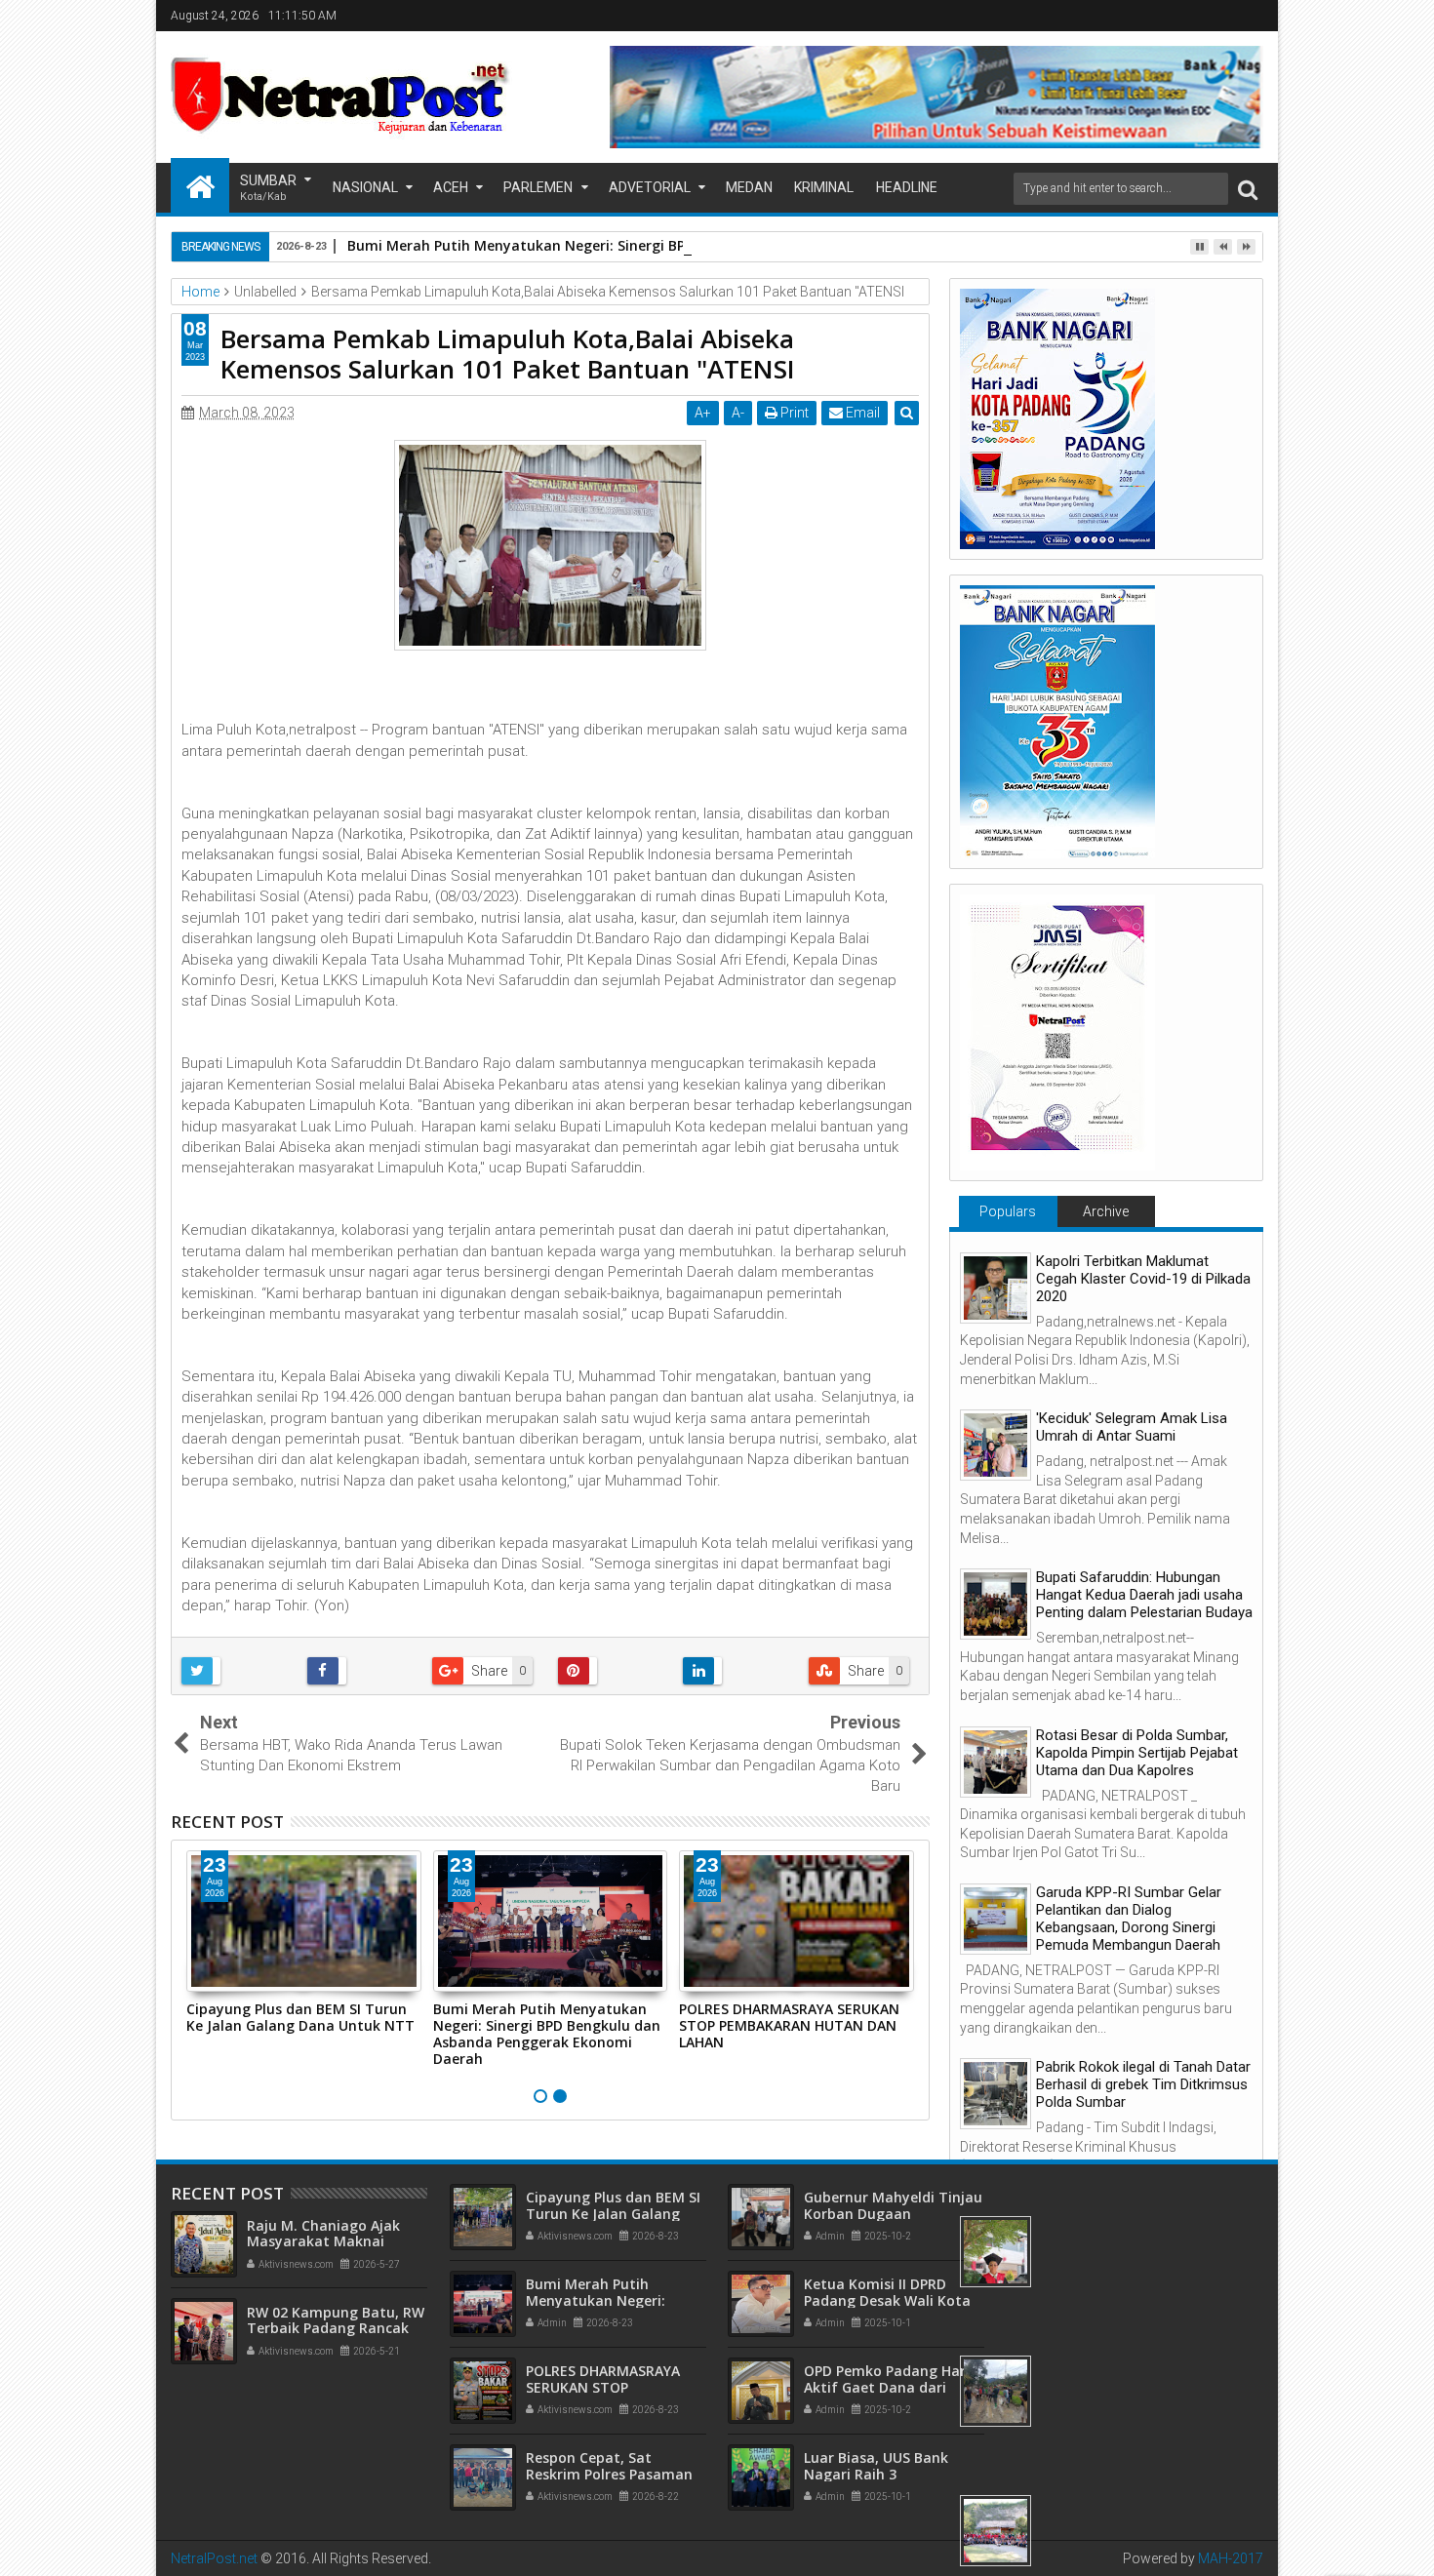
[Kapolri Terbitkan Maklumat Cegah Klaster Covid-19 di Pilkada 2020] (996, 1288)
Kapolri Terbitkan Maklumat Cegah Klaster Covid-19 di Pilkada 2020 (1143, 1279)
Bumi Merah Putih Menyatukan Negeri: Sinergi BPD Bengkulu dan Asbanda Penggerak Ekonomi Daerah (698, 245)
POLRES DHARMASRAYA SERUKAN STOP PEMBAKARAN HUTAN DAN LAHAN (789, 2025)
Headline (907, 187)
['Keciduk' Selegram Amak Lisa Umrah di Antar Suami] (996, 1445)
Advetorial (650, 187)
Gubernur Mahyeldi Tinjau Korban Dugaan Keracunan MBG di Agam (893, 2214)
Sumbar (268, 188)
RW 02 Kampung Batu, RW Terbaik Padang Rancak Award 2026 (336, 2329)
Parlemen (538, 187)
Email (861, 413)
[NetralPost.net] (200, 185)
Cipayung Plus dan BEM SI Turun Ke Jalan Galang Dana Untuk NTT (300, 2017)
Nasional (365, 187)
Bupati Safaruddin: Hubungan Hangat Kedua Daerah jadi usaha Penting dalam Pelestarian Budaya (1144, 1595)
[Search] (1248, 189)
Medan (749, 187)
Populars (1008, 1211)
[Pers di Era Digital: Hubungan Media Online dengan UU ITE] (996, 2252)
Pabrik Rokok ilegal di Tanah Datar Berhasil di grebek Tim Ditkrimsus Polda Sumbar (1143, 2084)
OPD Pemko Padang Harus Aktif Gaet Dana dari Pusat (893, 2387)
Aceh (451, 187)
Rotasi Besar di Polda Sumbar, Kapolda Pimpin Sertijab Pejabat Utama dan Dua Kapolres (1137, 1753)
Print (793, 413)
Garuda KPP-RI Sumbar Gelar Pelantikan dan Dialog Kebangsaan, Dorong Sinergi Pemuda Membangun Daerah (1129, 1919)
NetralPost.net (214, 2558)
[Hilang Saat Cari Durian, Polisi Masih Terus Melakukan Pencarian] (996, 2391)
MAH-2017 (1231, 2558)
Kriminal (824, 187)
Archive (1106, 1211)
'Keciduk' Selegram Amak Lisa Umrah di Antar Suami (1132, 1427)
